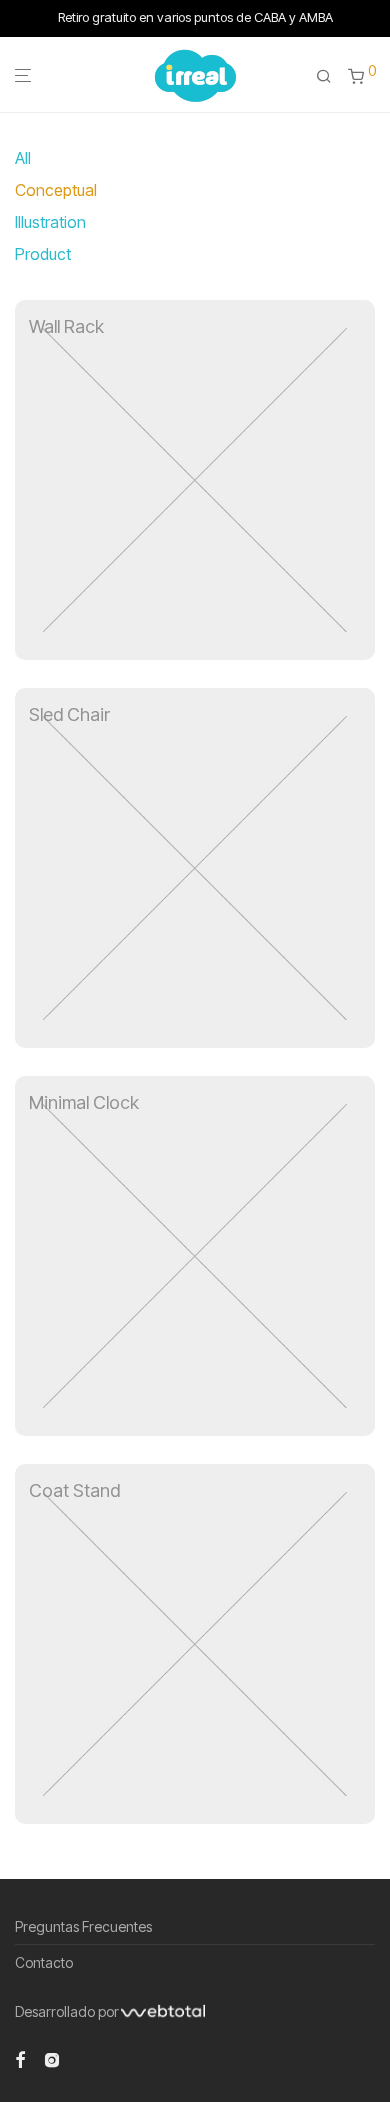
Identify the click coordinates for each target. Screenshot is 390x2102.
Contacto (44, 1962)
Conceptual (56, 190)
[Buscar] (324, 76)
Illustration (50, 222)
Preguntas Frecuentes (83, 1926)
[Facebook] (20, 2057)
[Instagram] (52, 2057)
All (23, 158)
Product (43, 254)
